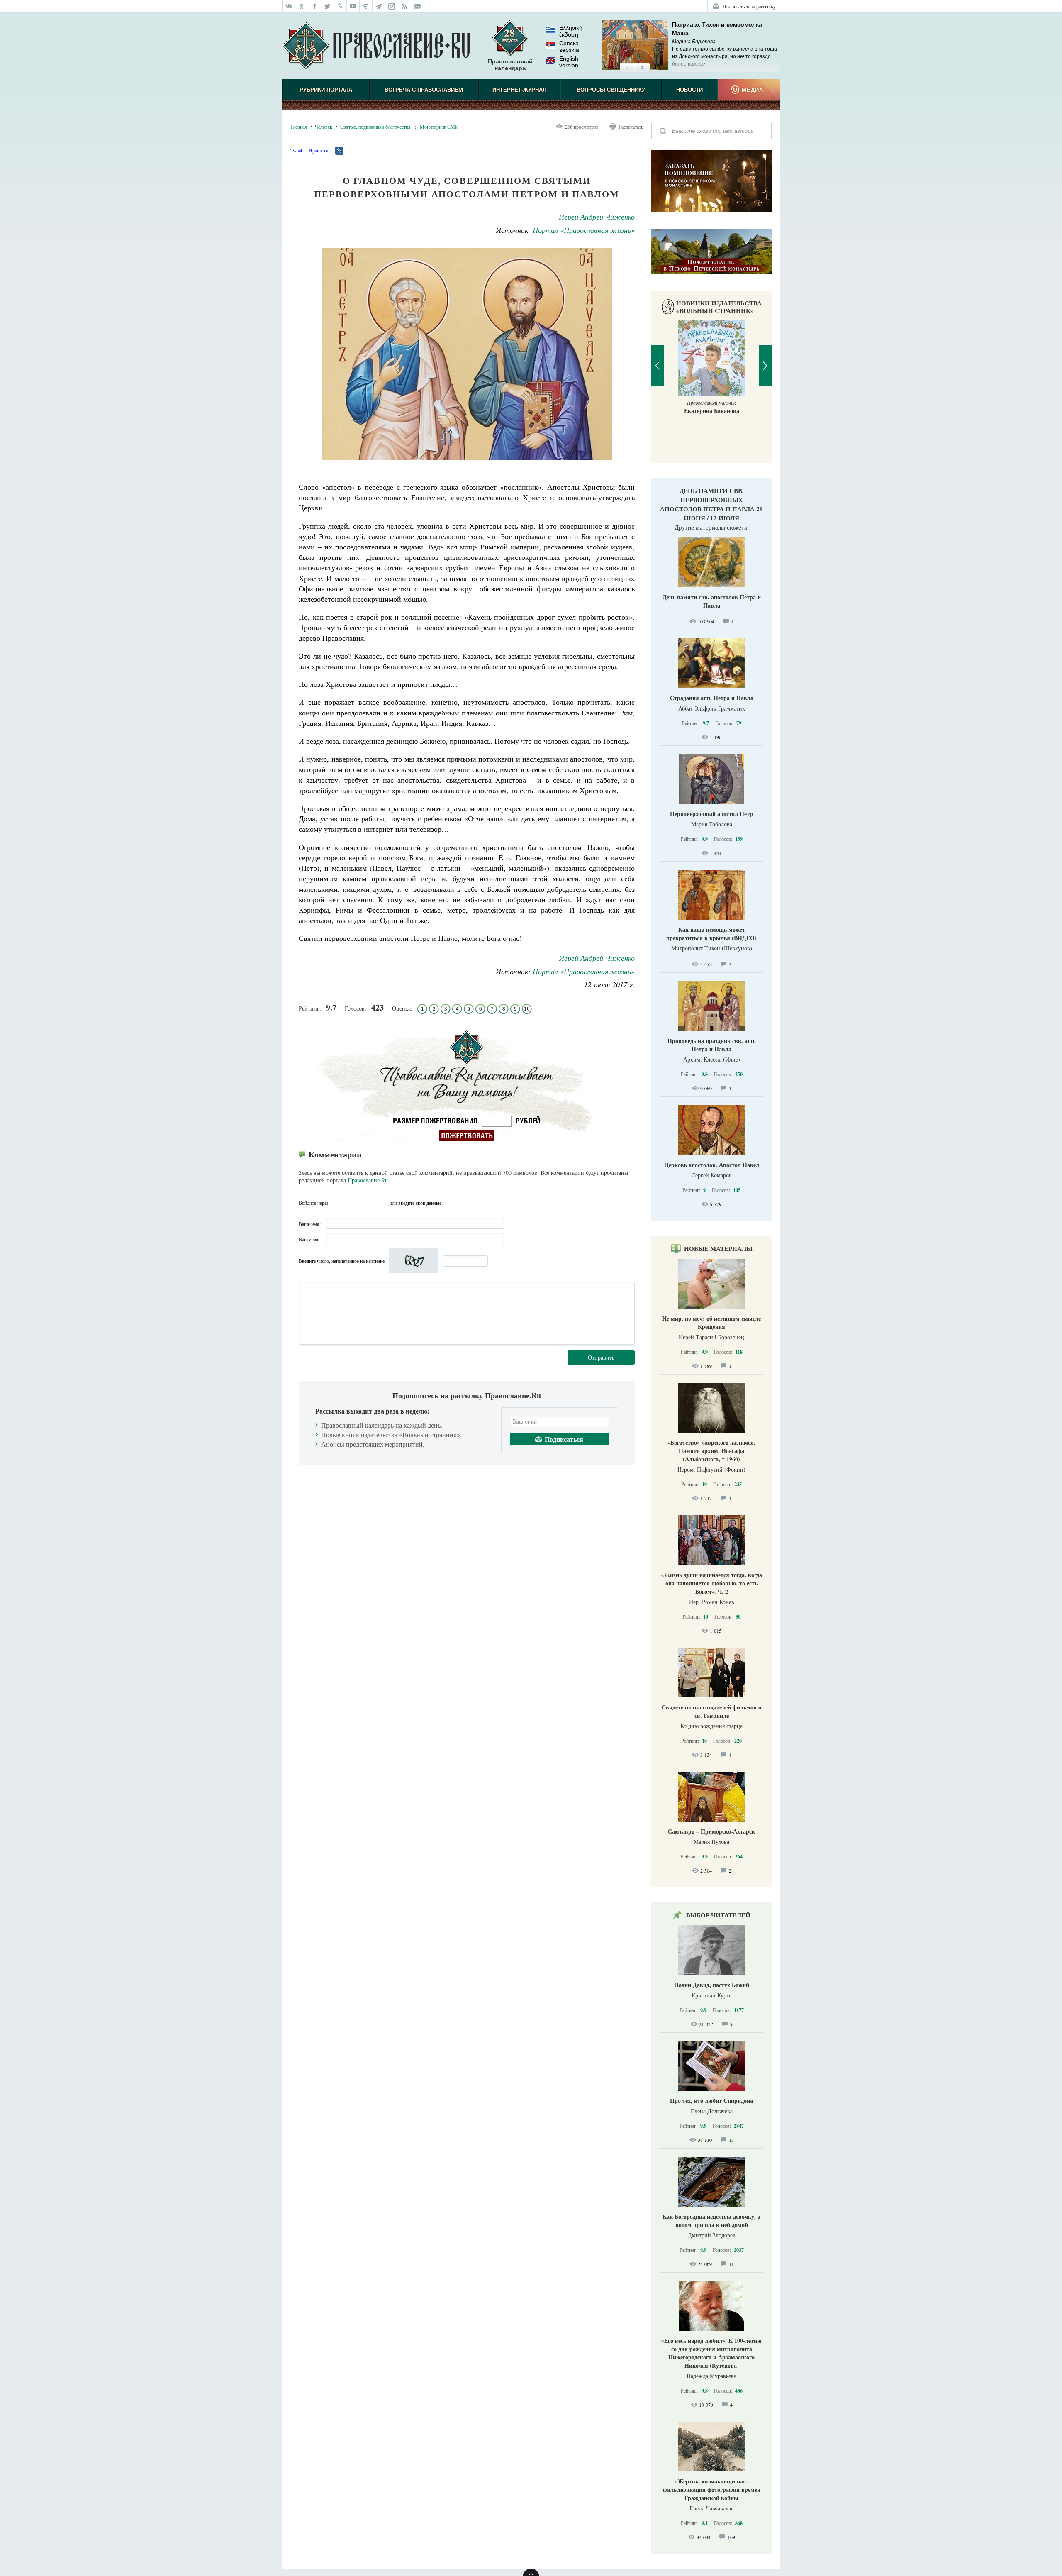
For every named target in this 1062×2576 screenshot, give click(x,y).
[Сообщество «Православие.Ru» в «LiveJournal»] (340, 6)
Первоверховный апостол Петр (711, 814)
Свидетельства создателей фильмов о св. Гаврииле (711, 1711)
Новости (689, 90)
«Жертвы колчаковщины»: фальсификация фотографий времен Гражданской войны (712, 2489)
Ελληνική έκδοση (571, 31)
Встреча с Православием (424, 90)
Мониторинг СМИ (439, 127)
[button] (627, 68)
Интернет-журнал (519, 90)
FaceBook (337, 1203)
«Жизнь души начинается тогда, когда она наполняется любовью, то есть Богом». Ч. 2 (712, 1583)
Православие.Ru (368, 1180)
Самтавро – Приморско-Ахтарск (711, 1831)
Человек (324, 127)
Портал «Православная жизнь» (584, 230)
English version (569, 62)
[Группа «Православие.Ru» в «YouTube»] (353, 6)
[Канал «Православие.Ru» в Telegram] (379, 6)
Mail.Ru (382, 1203)
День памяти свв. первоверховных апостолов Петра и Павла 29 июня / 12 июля (711, 504)
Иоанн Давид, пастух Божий (712, 1985)
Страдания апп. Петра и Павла (712, 698)
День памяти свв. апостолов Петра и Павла (712, 601)
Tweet (296, 150)
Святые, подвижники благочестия (375, 127)
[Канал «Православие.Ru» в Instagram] (392, 6)
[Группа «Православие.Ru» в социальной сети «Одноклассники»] (302, 6)
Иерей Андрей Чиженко (597, 217)
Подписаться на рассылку (749, 6)
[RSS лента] (405, 6)
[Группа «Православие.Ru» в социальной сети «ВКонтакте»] (289, 6)
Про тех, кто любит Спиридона (711, 2101)
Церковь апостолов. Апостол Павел (712, 1165)
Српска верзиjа (569, 46)
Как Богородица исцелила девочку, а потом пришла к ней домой (711, 2221)
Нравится (319, 150)
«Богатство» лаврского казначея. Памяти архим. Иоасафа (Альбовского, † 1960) (711, 1451)
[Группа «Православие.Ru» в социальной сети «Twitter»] (328, 6)
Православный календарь (510, 65)
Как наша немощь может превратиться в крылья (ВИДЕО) (711, 934)
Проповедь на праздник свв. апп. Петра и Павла (712, 1045)
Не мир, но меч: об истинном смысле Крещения (711, 1322)
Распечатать (631, 127)
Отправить (601, 1357)
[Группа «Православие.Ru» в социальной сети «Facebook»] (315, 6)
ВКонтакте (352, 1203)
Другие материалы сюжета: (712, 527)
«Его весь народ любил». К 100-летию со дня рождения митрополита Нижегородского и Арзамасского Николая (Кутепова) (711, 2353)
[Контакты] (418, 6)
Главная (299, 127)
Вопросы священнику (611, 90)
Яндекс (367, 1203)
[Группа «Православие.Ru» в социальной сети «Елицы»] (366, 6)
